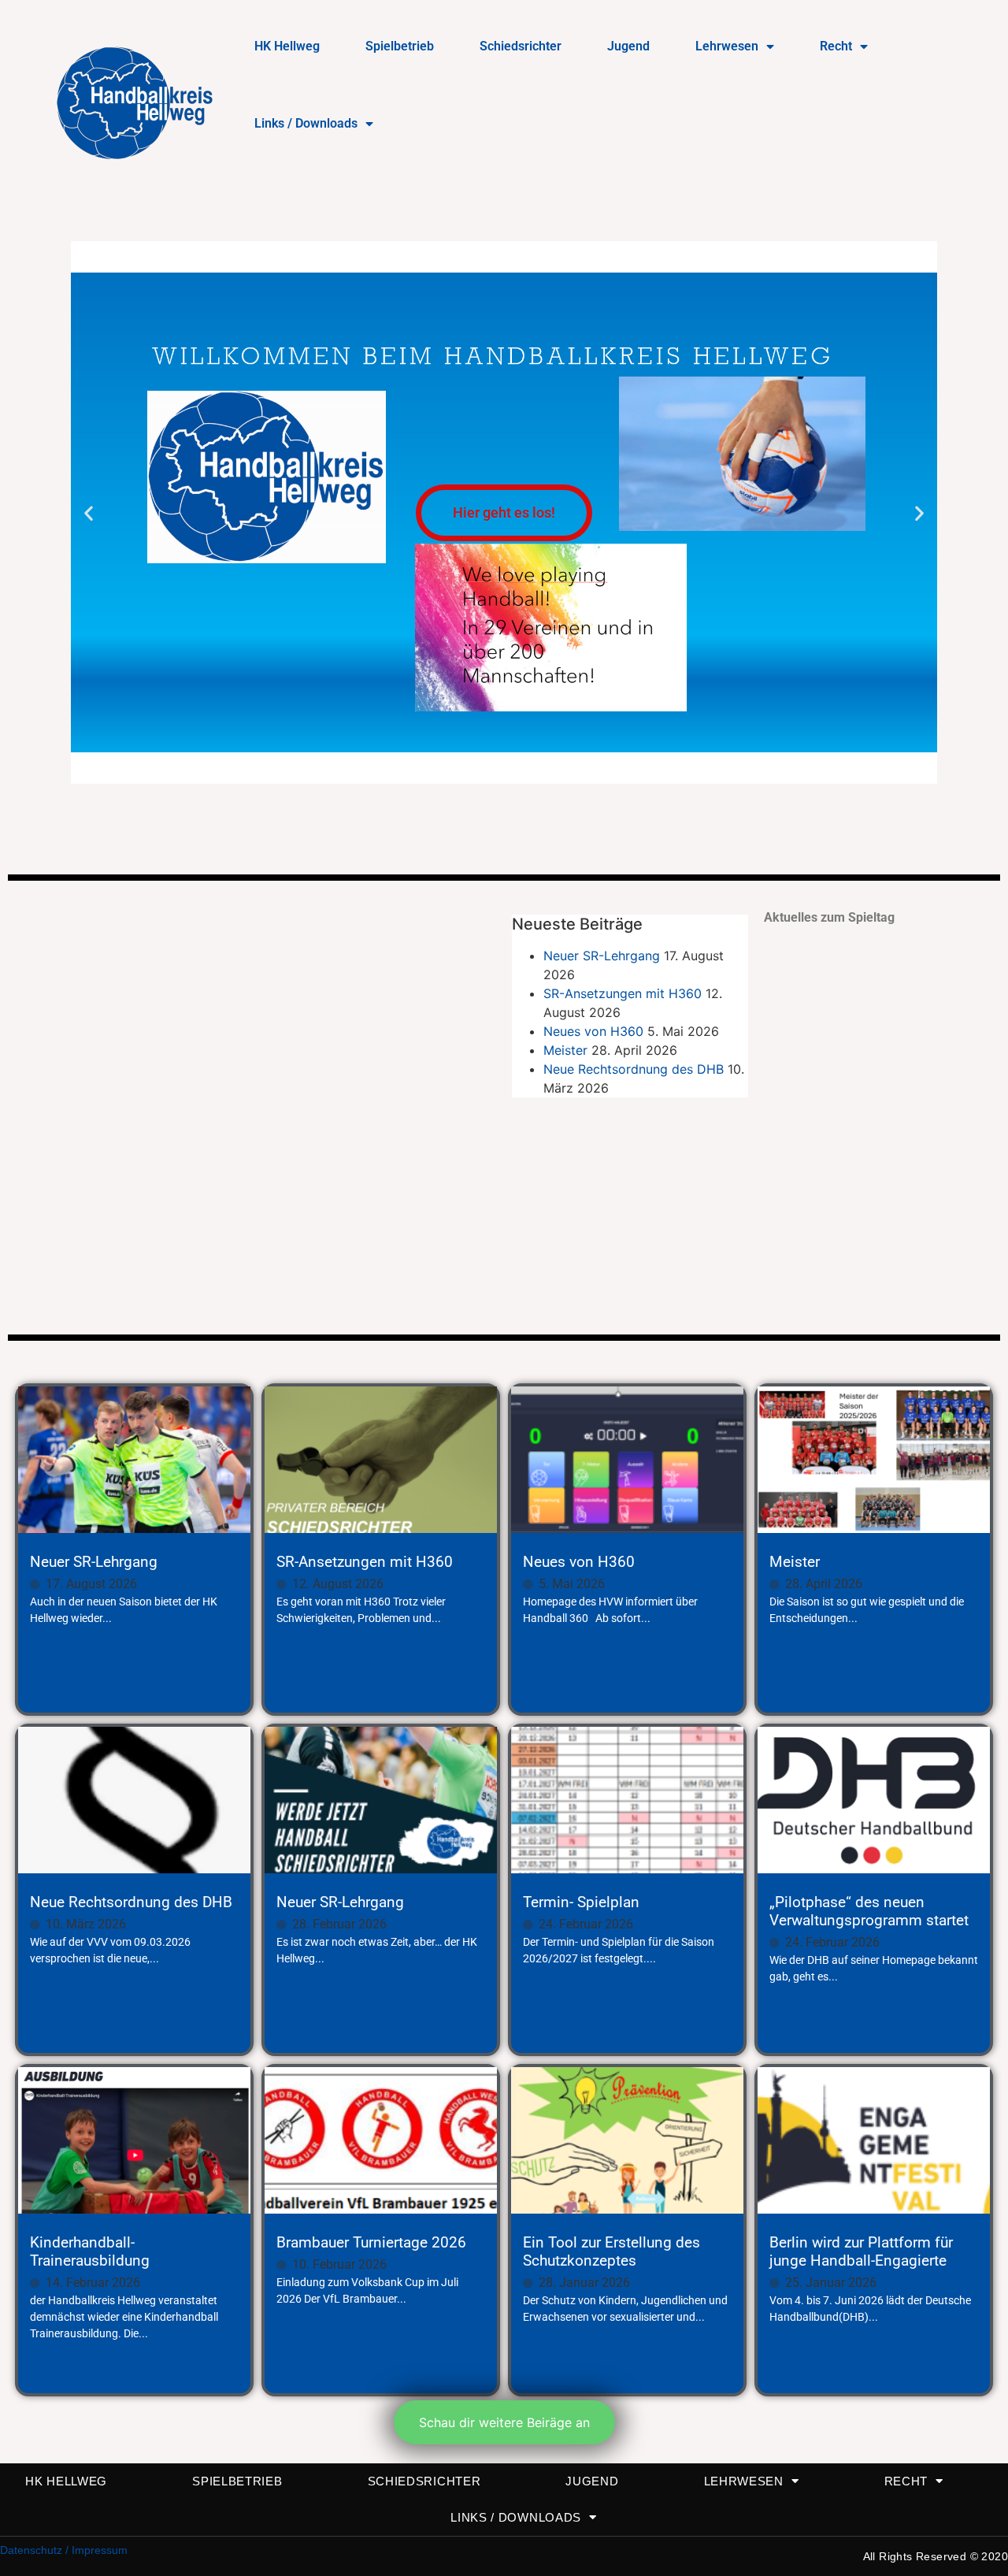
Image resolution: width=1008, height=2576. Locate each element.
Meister (565, 1050)
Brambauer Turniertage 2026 (371, 2242)
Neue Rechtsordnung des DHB (634, 1069)
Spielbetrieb (400, 46)
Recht (836, 46)
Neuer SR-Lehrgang (602, 956)
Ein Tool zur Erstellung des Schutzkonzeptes (611, 2251)
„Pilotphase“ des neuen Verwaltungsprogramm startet (869, 1911)
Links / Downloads (306, 123)
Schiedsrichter (521, 46)
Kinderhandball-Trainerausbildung (90, 2251)
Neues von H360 (593, 1031)
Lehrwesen (727, 46)
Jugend (628, 46)
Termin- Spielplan (581, 1902)
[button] (89, 512)
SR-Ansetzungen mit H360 (623, 993)
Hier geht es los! (504, 512)
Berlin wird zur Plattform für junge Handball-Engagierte (861, 2251)
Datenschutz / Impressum (64, 2550)
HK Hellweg (287, 46)
